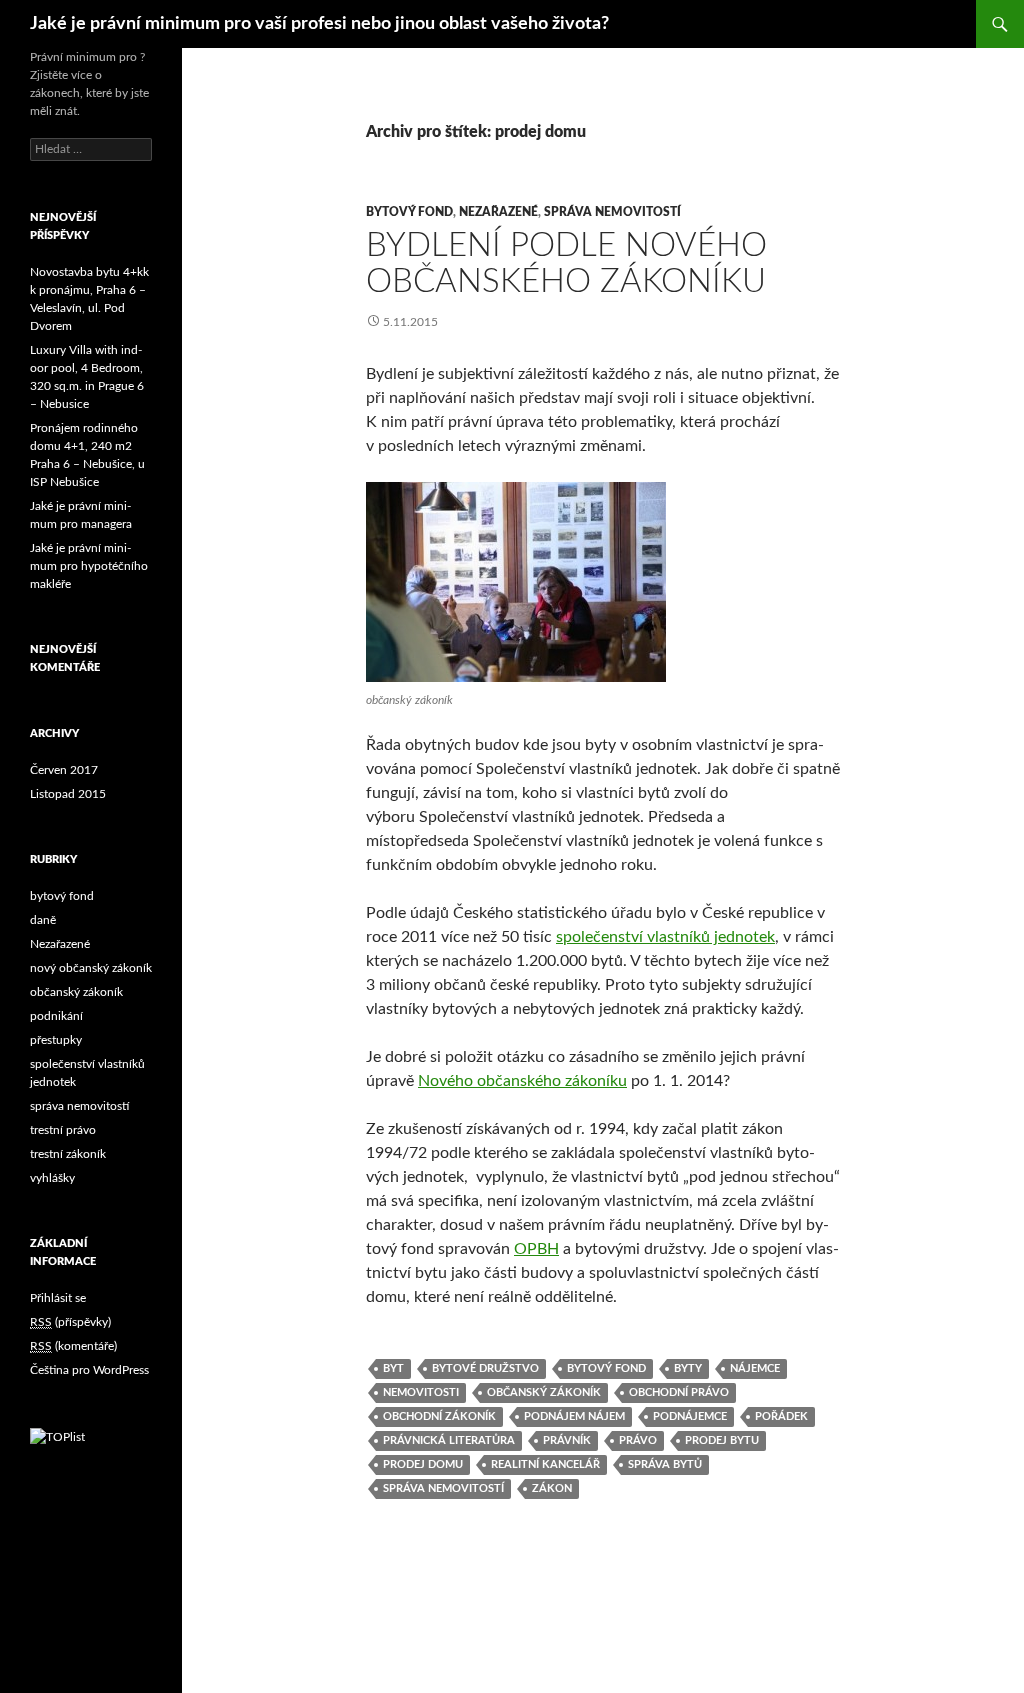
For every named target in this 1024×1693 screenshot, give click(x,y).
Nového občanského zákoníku (522, 1081)
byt (393, 1368)
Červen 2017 (64, 770)
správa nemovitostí (612, 212)
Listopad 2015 (68, 794)
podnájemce (690, 1416)
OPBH (536, 1249)
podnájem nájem (574, 1416)
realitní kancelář (545, 1464)
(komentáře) (73, 1346)
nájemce (755, 1368)
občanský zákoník (544, 1392)
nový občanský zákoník (91, 968)
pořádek (781, 1416)
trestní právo (63, 1130)
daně (43, 920)
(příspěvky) (70, 1322)
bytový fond (409, 212)
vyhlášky (52, 1178)
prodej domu (423, 1464)
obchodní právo (679, 1392)
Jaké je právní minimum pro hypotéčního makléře (89, 566)
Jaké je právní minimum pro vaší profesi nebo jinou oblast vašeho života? (319, 24)
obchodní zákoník (439, 1416)
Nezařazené (498, 212)
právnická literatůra (449, 1440)
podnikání (56, 1016)
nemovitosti (421, 1392)
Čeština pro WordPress (89, 1370)
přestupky (56, 1040)
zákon (552, 1488)
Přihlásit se (58, 1298)
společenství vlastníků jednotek (665, 937)
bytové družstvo (485, 1368)
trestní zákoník (68, 1154)
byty (688, 1368)
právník (567, 1440)
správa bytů (665, 1464)
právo (638, 1440)
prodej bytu (722, 1440)
